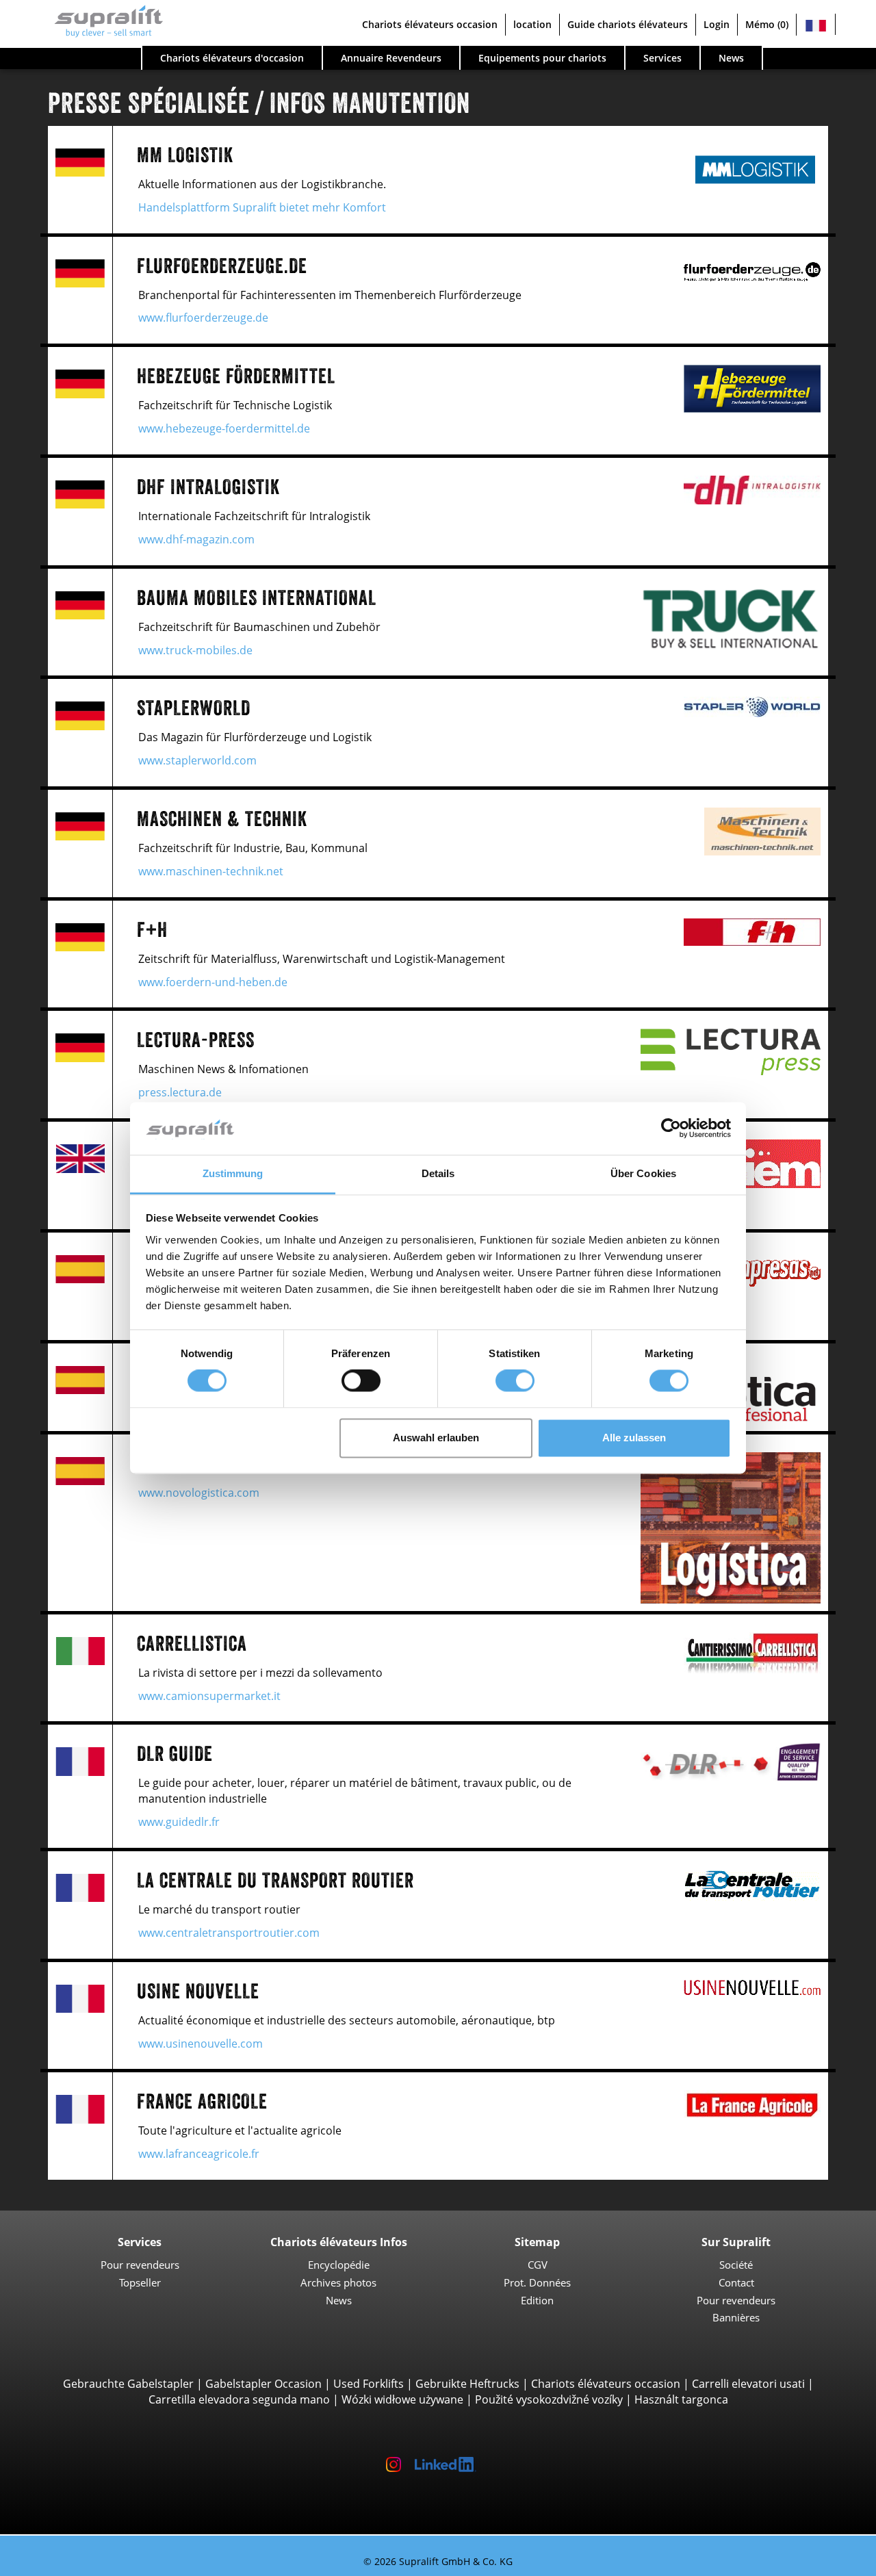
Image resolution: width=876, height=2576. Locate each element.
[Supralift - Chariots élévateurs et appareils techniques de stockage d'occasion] (102, 25)
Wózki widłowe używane (402, 2399)
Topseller (140, 2282)
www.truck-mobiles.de (195, 650)
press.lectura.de (180, 1092)
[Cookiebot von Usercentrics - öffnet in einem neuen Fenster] (671, 1129)
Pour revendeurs (140, 2265)
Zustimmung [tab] (233, 1173)
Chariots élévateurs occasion (606, 2384)
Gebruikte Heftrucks (467, 2384)
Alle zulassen (634, 1438)
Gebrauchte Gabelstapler (128, 2384)
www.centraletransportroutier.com (229, 1933)
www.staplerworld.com (197, 760)
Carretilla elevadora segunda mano (239, 2399)
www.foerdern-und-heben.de (213, 982)
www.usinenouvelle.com (201, 2044)
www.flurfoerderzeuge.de (203, 318)
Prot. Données (537, 2282)
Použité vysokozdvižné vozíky (549, 2399)
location (532, 24)
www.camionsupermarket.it (209, 1696)
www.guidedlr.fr (179, 1822)
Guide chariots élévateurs (628, 24)
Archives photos (338, 2282)
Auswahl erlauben (436, 1438)
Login (717, 24)
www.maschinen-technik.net (211, 871)
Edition (537, 2300)
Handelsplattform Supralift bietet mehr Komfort (262, 207)
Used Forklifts (369, 2384)
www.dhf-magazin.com (196, 539)
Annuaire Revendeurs (391, 58)
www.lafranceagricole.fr (199, 2154)
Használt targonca (681, 2399)
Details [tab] (438, 1173)
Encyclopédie (339, 2265)
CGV (538, 2265)
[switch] (361, 1381)
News (339, 2300)
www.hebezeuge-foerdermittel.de (224, 428)
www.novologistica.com (199, 1493)
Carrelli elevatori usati (748, 2384)
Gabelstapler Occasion (263, 2384)
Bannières (736, 2317)
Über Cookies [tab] (643, 1173)
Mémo (767, 24)
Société (736, 2265)
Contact (736, 2282)
